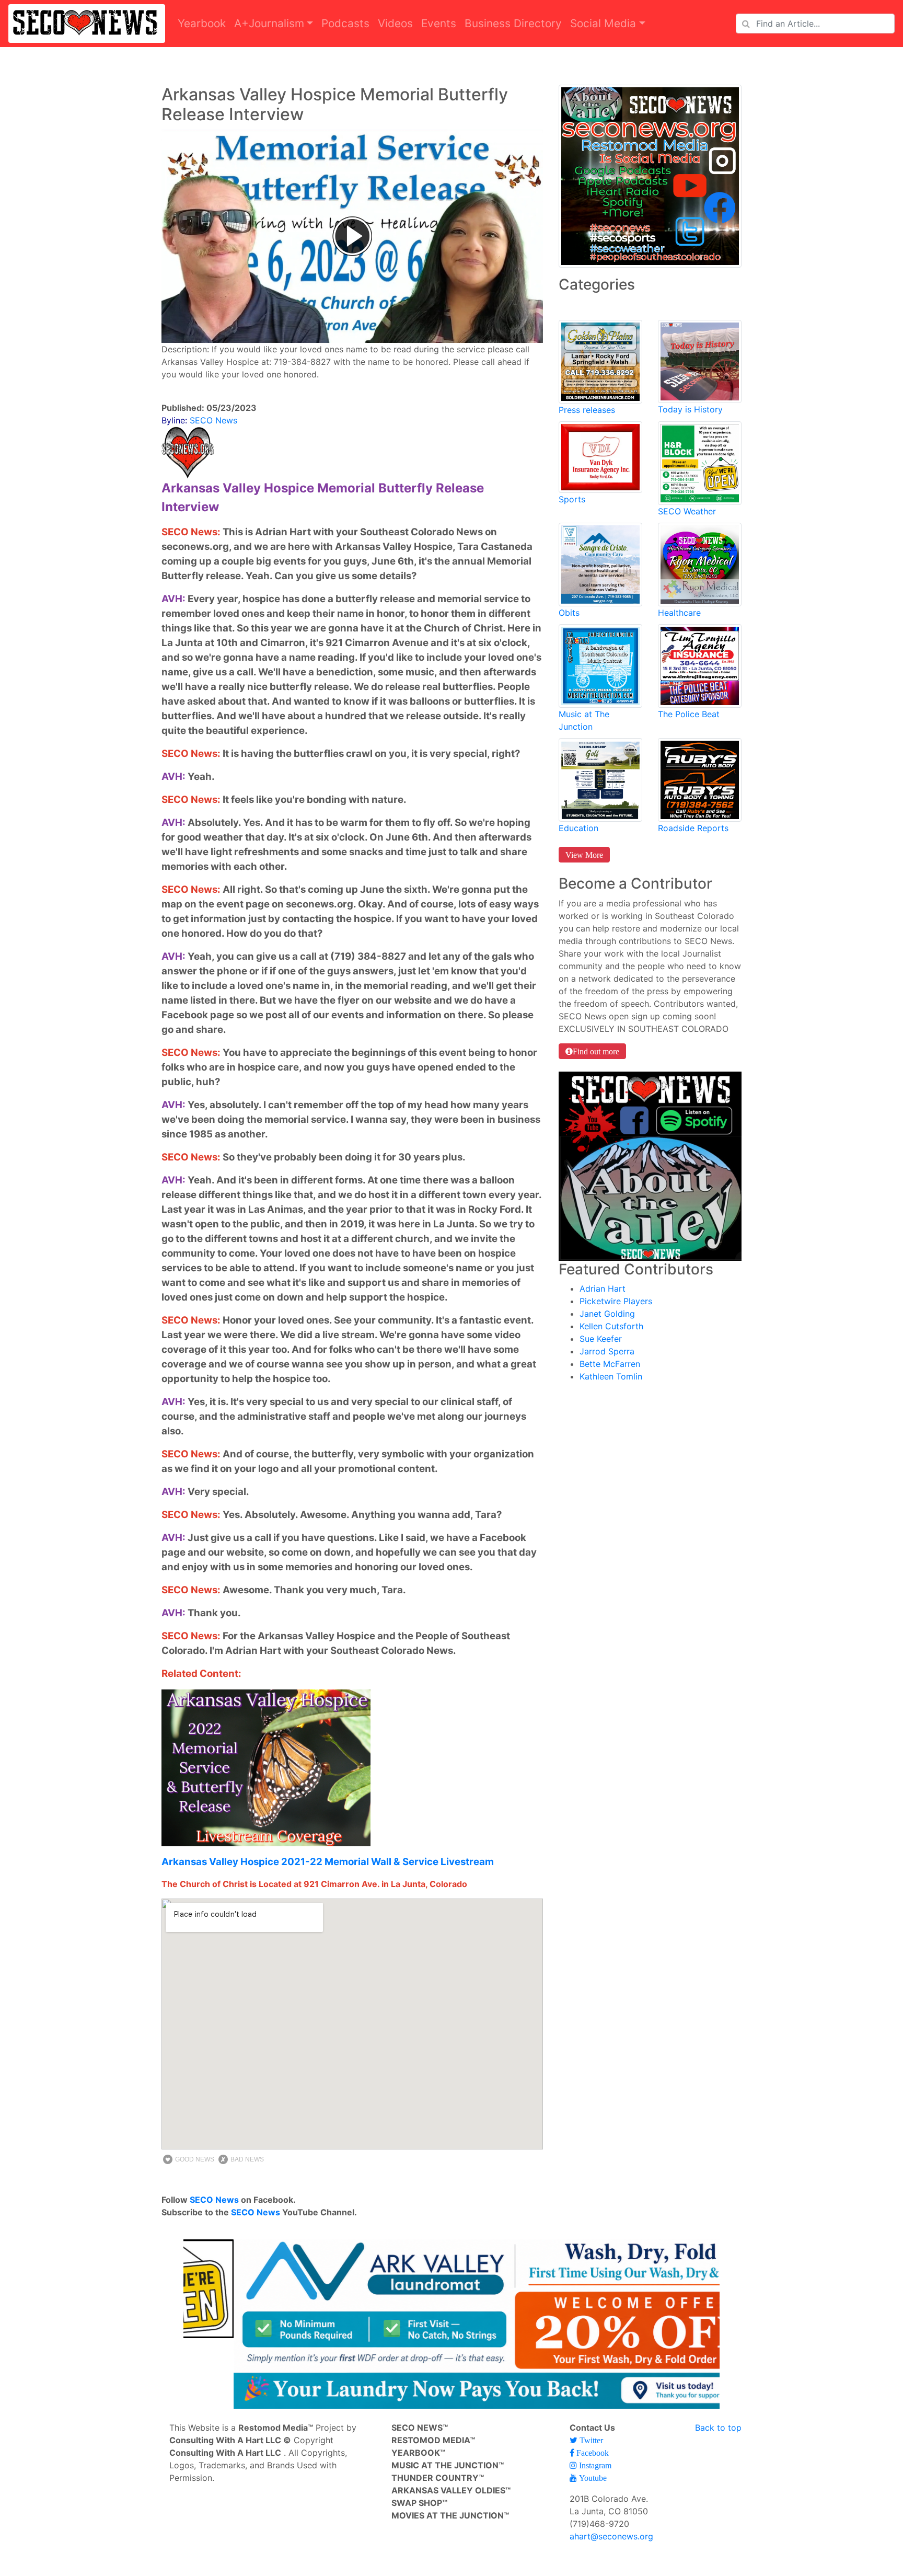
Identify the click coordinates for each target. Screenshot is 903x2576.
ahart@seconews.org (611, 2536)
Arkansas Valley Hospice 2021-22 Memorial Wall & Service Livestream (328, 1862)
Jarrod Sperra (607, 1351)
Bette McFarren (610, 1364)
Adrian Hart (603, 1289)
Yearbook (202, 23)
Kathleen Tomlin (611, 1376)
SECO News (214, 2200)
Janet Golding (607, 1314)
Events (439, 23)
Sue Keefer (601, 1339)
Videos (395, 23)
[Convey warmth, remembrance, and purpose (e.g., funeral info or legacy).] (600, 563)
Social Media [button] (603, 23)
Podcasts (345, 23)
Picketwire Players (616, 1301)
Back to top (718, 2428)
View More (584, 855)
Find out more (596, 1051)
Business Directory (513, 23)
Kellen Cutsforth (611, 1326)
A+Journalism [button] (269, 23)
